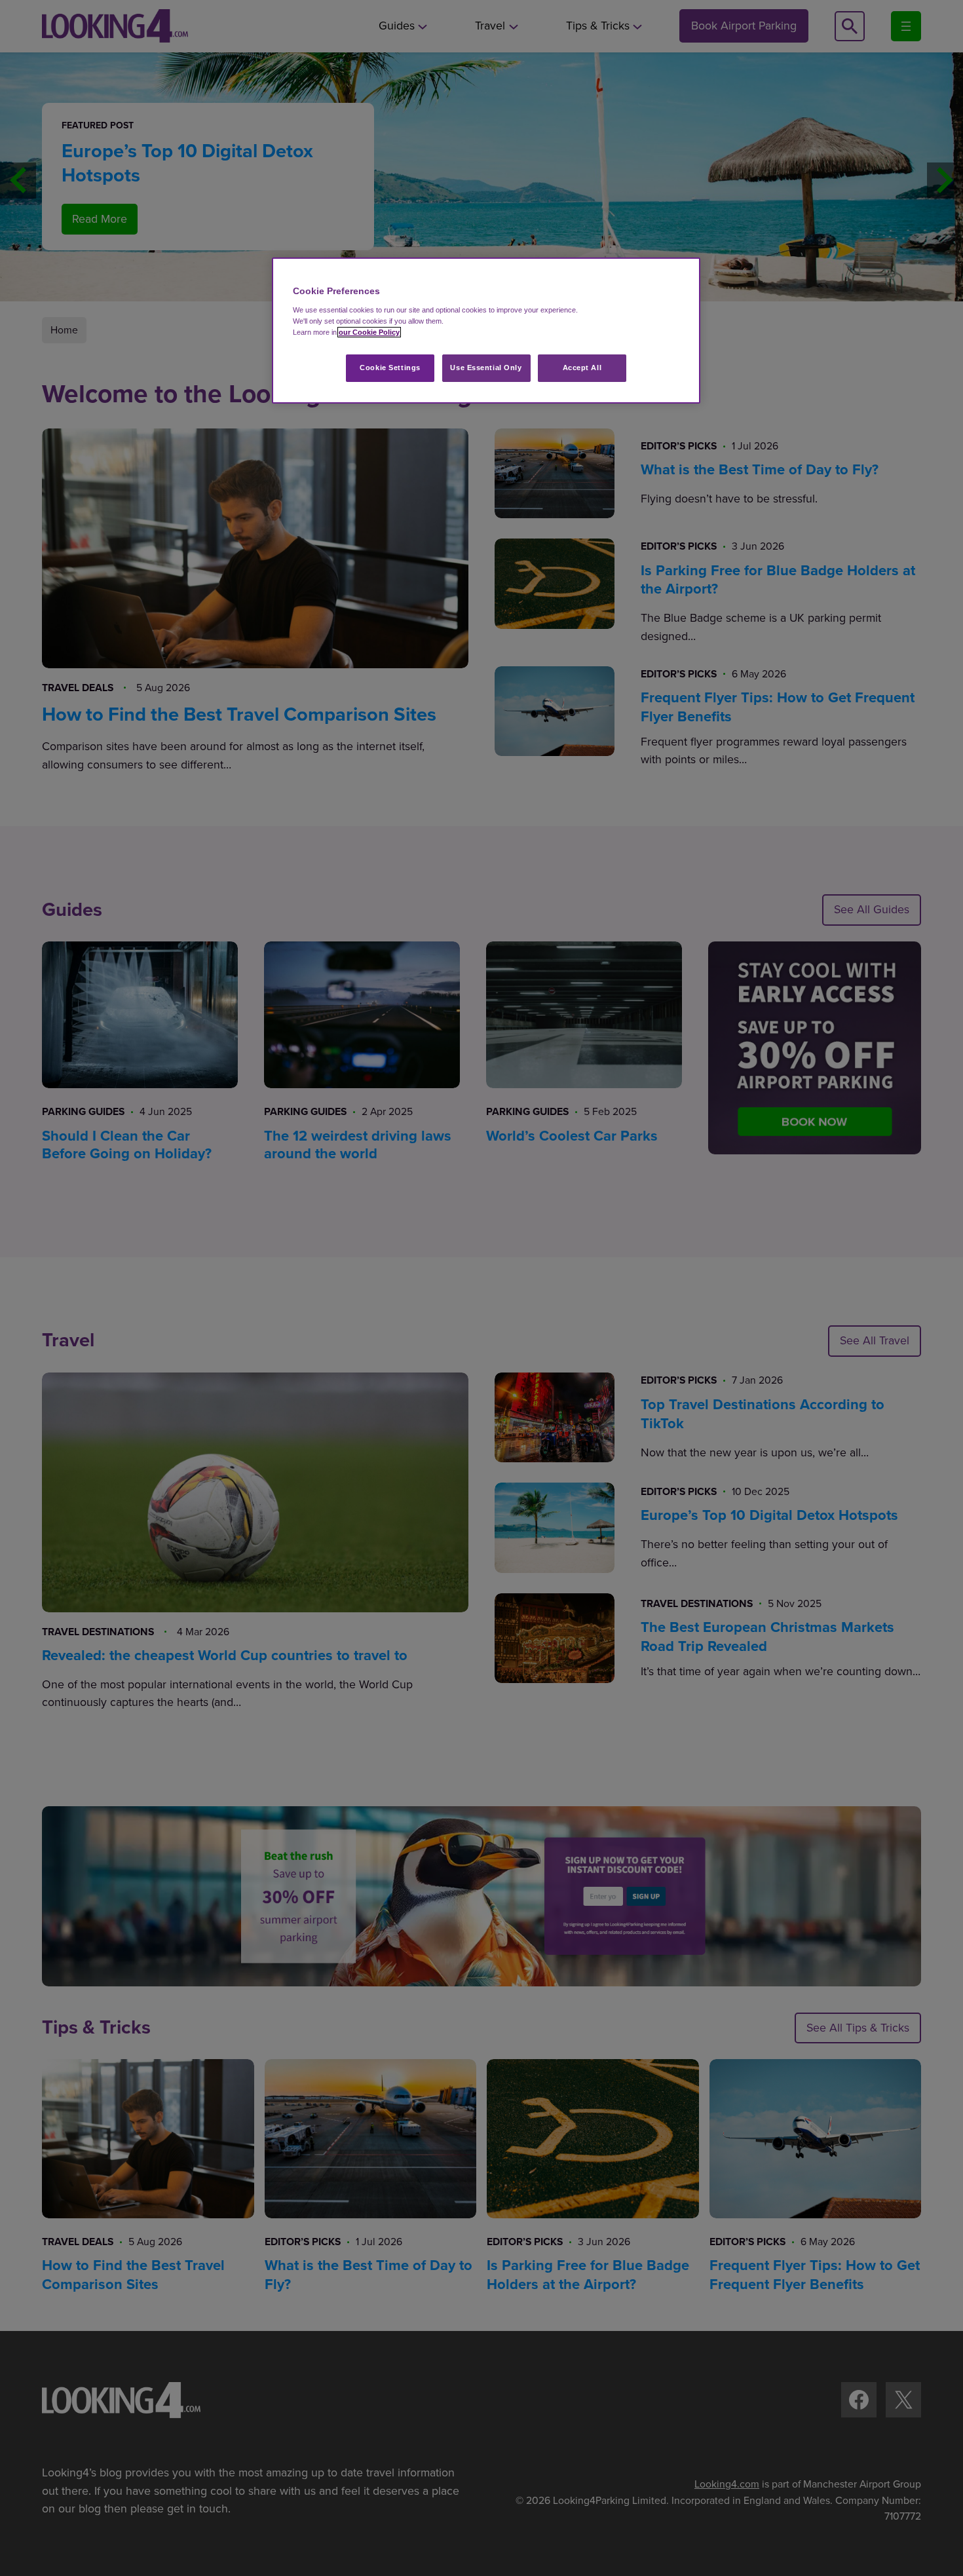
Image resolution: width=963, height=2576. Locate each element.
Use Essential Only (486, 368)
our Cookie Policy (369, 332)
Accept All (582, 368)
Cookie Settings (390, 368)
